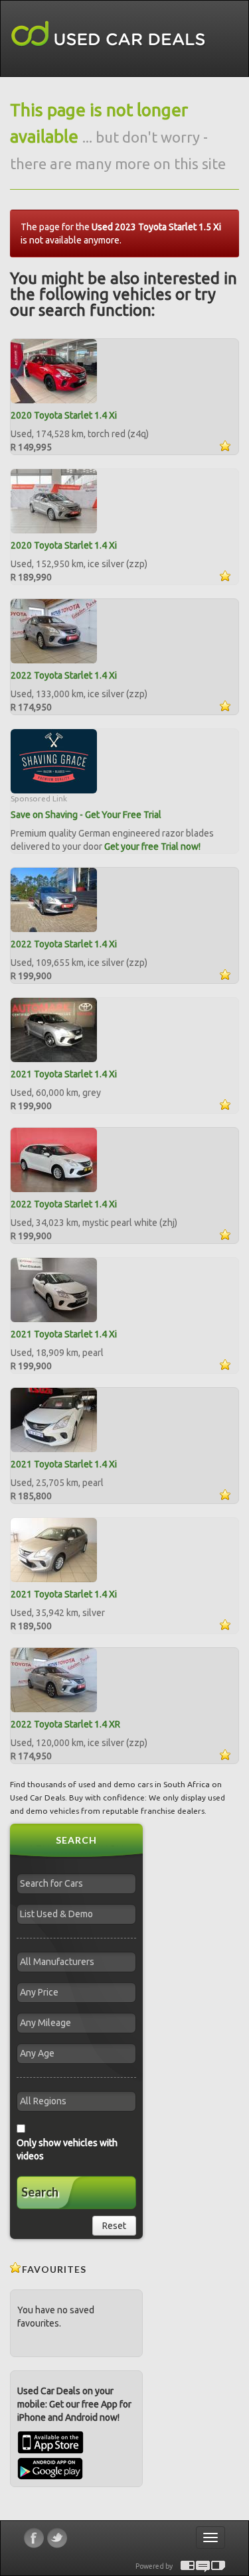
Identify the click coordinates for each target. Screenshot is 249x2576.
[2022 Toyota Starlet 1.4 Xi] (54, 630)
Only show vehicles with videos (67, 2149)
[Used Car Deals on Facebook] (34, 2538)
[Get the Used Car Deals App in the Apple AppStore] (50, 2451)
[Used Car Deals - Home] (108, 34)
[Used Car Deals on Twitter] (57, 2538)
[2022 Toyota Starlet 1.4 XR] (54, 1679)
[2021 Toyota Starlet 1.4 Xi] (54, 1029)
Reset (114, 2226)
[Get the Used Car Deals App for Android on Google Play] (50, 2468)
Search (40, 2192)
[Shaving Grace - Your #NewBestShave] (54, 760)
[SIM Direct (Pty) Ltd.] (218, 2566)
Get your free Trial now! (152, 847)
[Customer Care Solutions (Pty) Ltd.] (203, 2566)
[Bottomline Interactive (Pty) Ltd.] (188, 2566)
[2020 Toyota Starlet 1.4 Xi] (54, 370)
